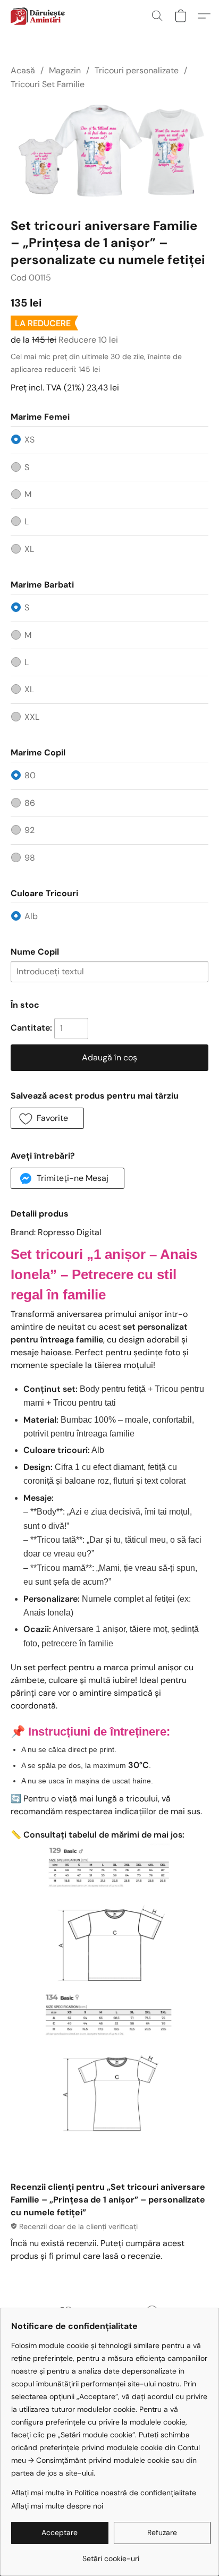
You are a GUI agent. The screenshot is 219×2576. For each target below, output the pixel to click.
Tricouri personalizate (137, 70)
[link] (111, 2554)
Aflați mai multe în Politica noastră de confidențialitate (104, 2493)
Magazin (65, 70)
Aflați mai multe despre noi (57, 2506)
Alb (31, 916)
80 (30, 775)
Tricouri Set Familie (48, 84)
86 (30, 803)
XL (29, 549)
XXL (32, 717)
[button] (39, 16)
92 (30, 830)
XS (30, 440)
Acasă (23, 70)
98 (30, 858)
